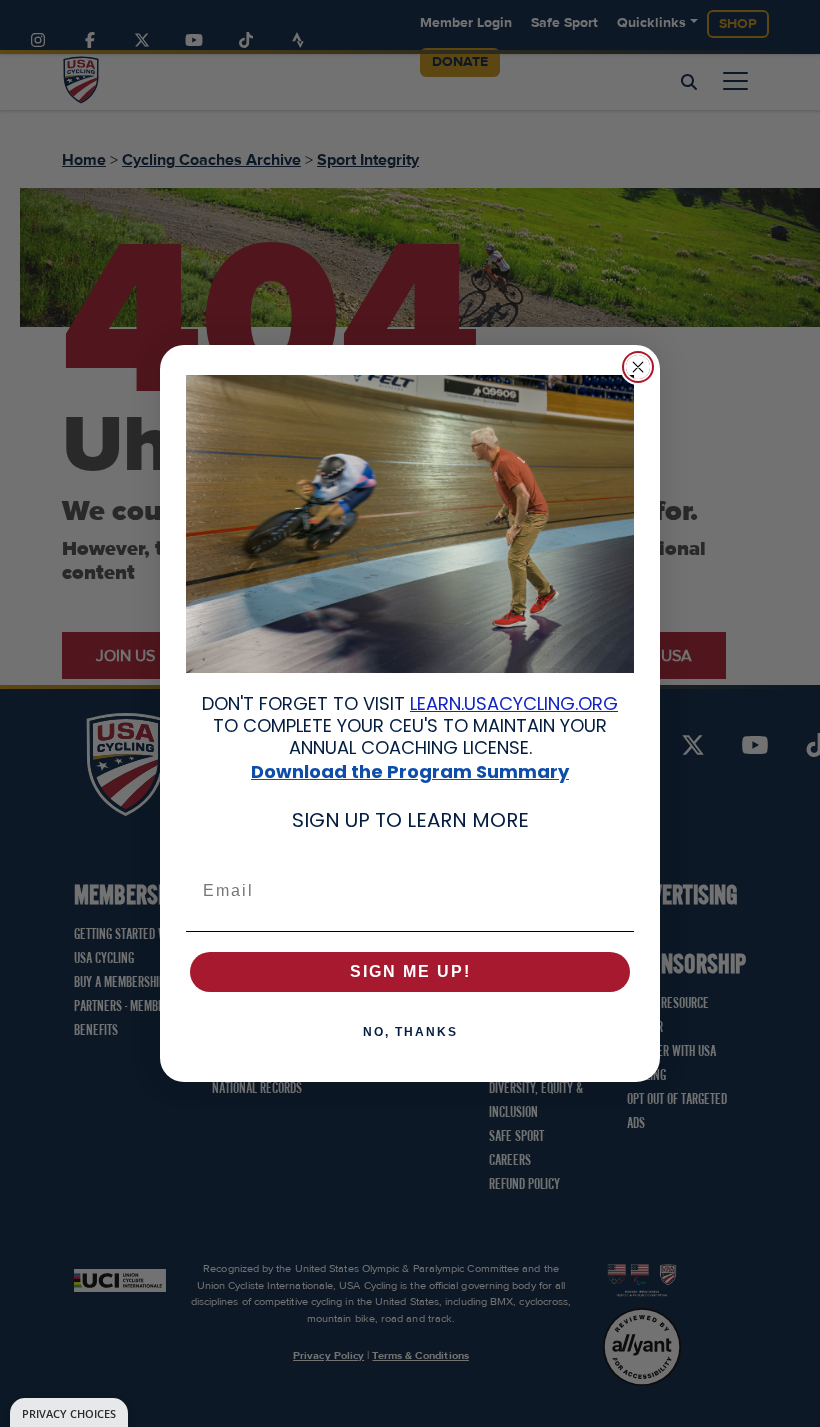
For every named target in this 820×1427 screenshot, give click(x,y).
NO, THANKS (410, 1032)
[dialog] (69, 1412)
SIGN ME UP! (410, 971)
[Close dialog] (638, 367)
